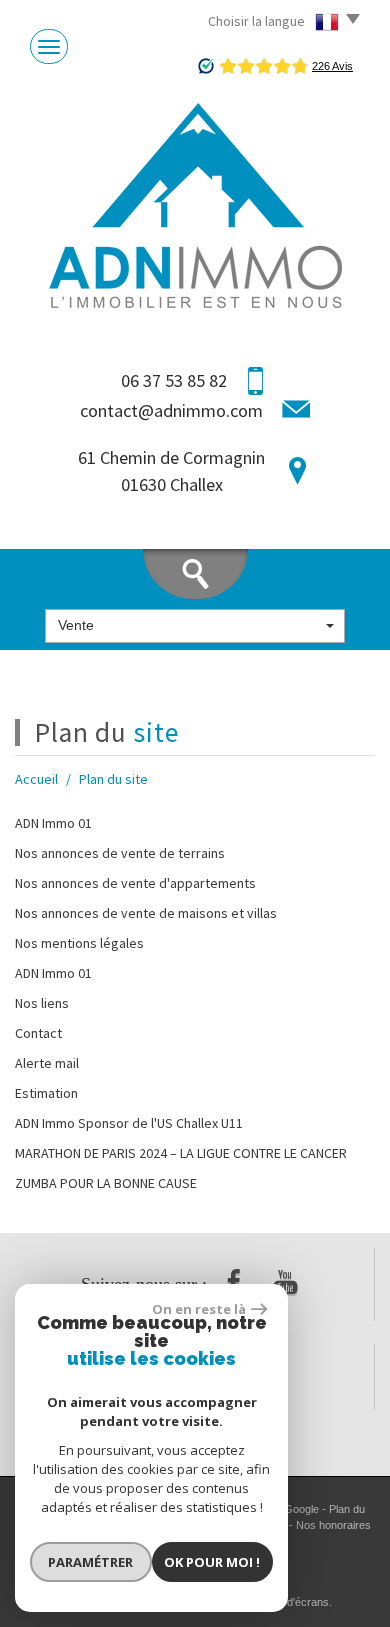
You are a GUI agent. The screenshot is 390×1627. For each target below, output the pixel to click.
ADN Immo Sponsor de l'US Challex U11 (129, 1123)
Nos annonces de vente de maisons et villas (146, 913)
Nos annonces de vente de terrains (120, 853)
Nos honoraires (333, 1525)
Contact (38, 1033)
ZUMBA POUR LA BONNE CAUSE (106, 1183)
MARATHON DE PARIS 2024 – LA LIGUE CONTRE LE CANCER (181, 1153)
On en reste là (199, 1309)
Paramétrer (90, 1562)
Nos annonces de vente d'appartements (135, 883)
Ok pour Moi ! (212, 1562)
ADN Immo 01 (53, 823)
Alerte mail (47, 1063)
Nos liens (42, 1003)
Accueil (36, 779)
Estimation (46, 1093)
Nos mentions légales (79, 943)
